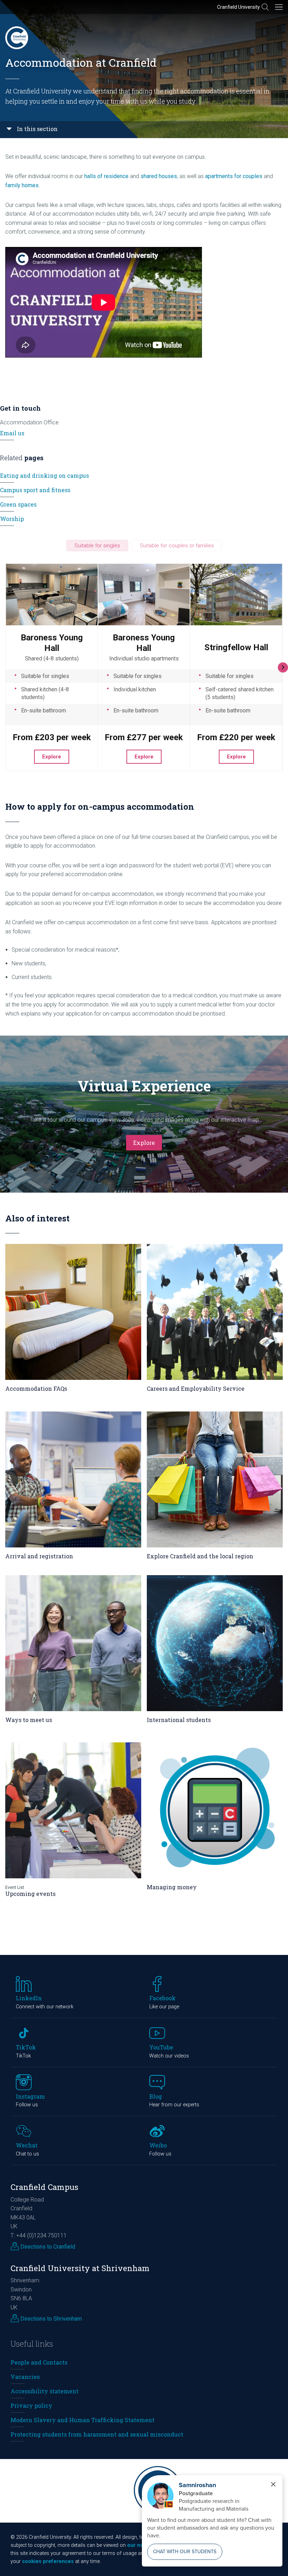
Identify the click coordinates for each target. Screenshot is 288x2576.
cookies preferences (48, 2561)
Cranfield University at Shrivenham (80, 2268)
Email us (12, 433)
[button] (97, 546)
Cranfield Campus (44, 2187)
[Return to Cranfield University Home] (17, 38)
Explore (144, 1143)
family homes (22, 185)
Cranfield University (238, 7)
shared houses (159, 176)
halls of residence (106, 176)
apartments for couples (234, 176)
